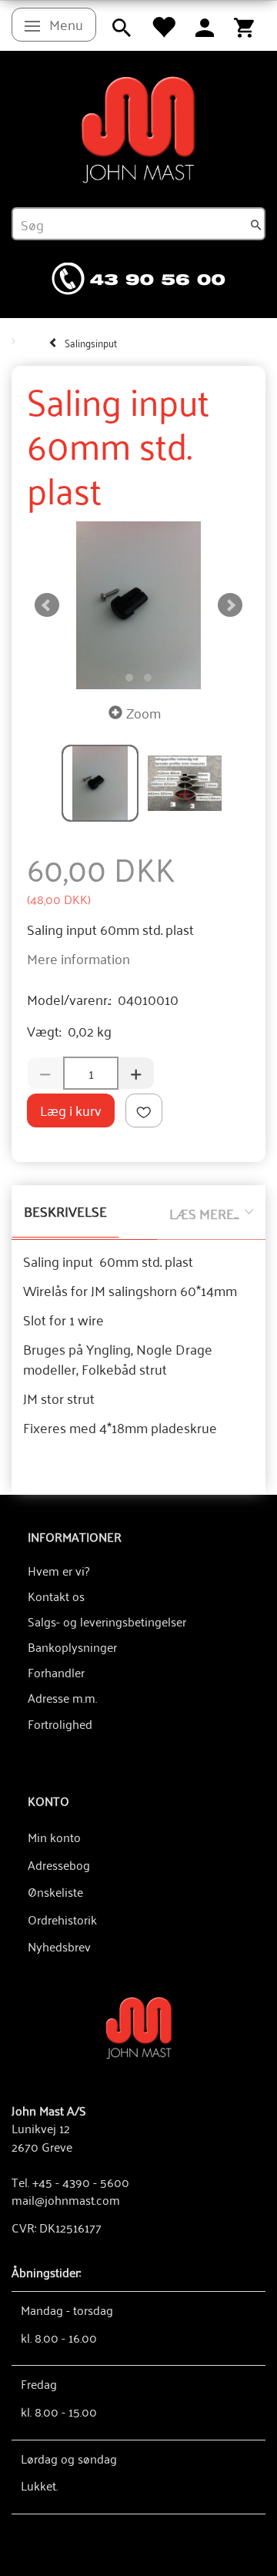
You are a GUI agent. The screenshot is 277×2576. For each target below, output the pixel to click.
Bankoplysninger (72, 1646)
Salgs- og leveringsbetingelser (107, 1621)
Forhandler (56, 1672)
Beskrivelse (65, 1211)
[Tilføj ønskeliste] (144, 1111)
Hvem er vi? (58, 1570)
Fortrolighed (60, 1723)
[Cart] (244, 25)
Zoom (144, 712)
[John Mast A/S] (139, 2027)
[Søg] (256, 224)
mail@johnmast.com (66, 2199)
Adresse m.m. (62, 1697)
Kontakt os (56, 1596)
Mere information (78, 958)
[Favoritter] (163, 25)
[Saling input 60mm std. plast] (138, 605)
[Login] (205, 25)
